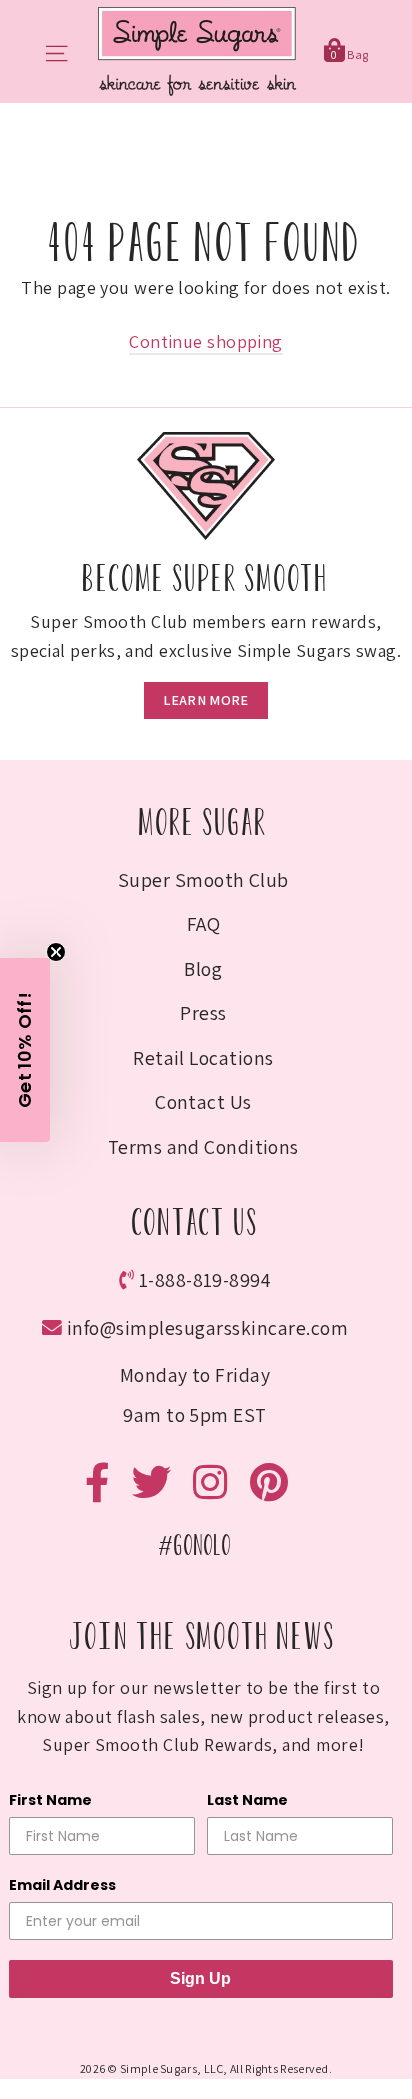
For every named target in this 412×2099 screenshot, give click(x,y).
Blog (203, 969)
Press (203, 1013)
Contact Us (203, 1102)
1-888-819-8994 (205, 1280)
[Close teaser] (56, 952)
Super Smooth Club (203, 880)
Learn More (206, 700)
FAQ (203, 924)
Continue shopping (206, 341)
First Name (50, 1800)
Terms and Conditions (203, 1147)
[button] (25, 1050)
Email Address (62, 1885)
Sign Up (200, 1978)
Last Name (247, 1800)
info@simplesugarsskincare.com (207, 1328)
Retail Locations (203, 1058)
